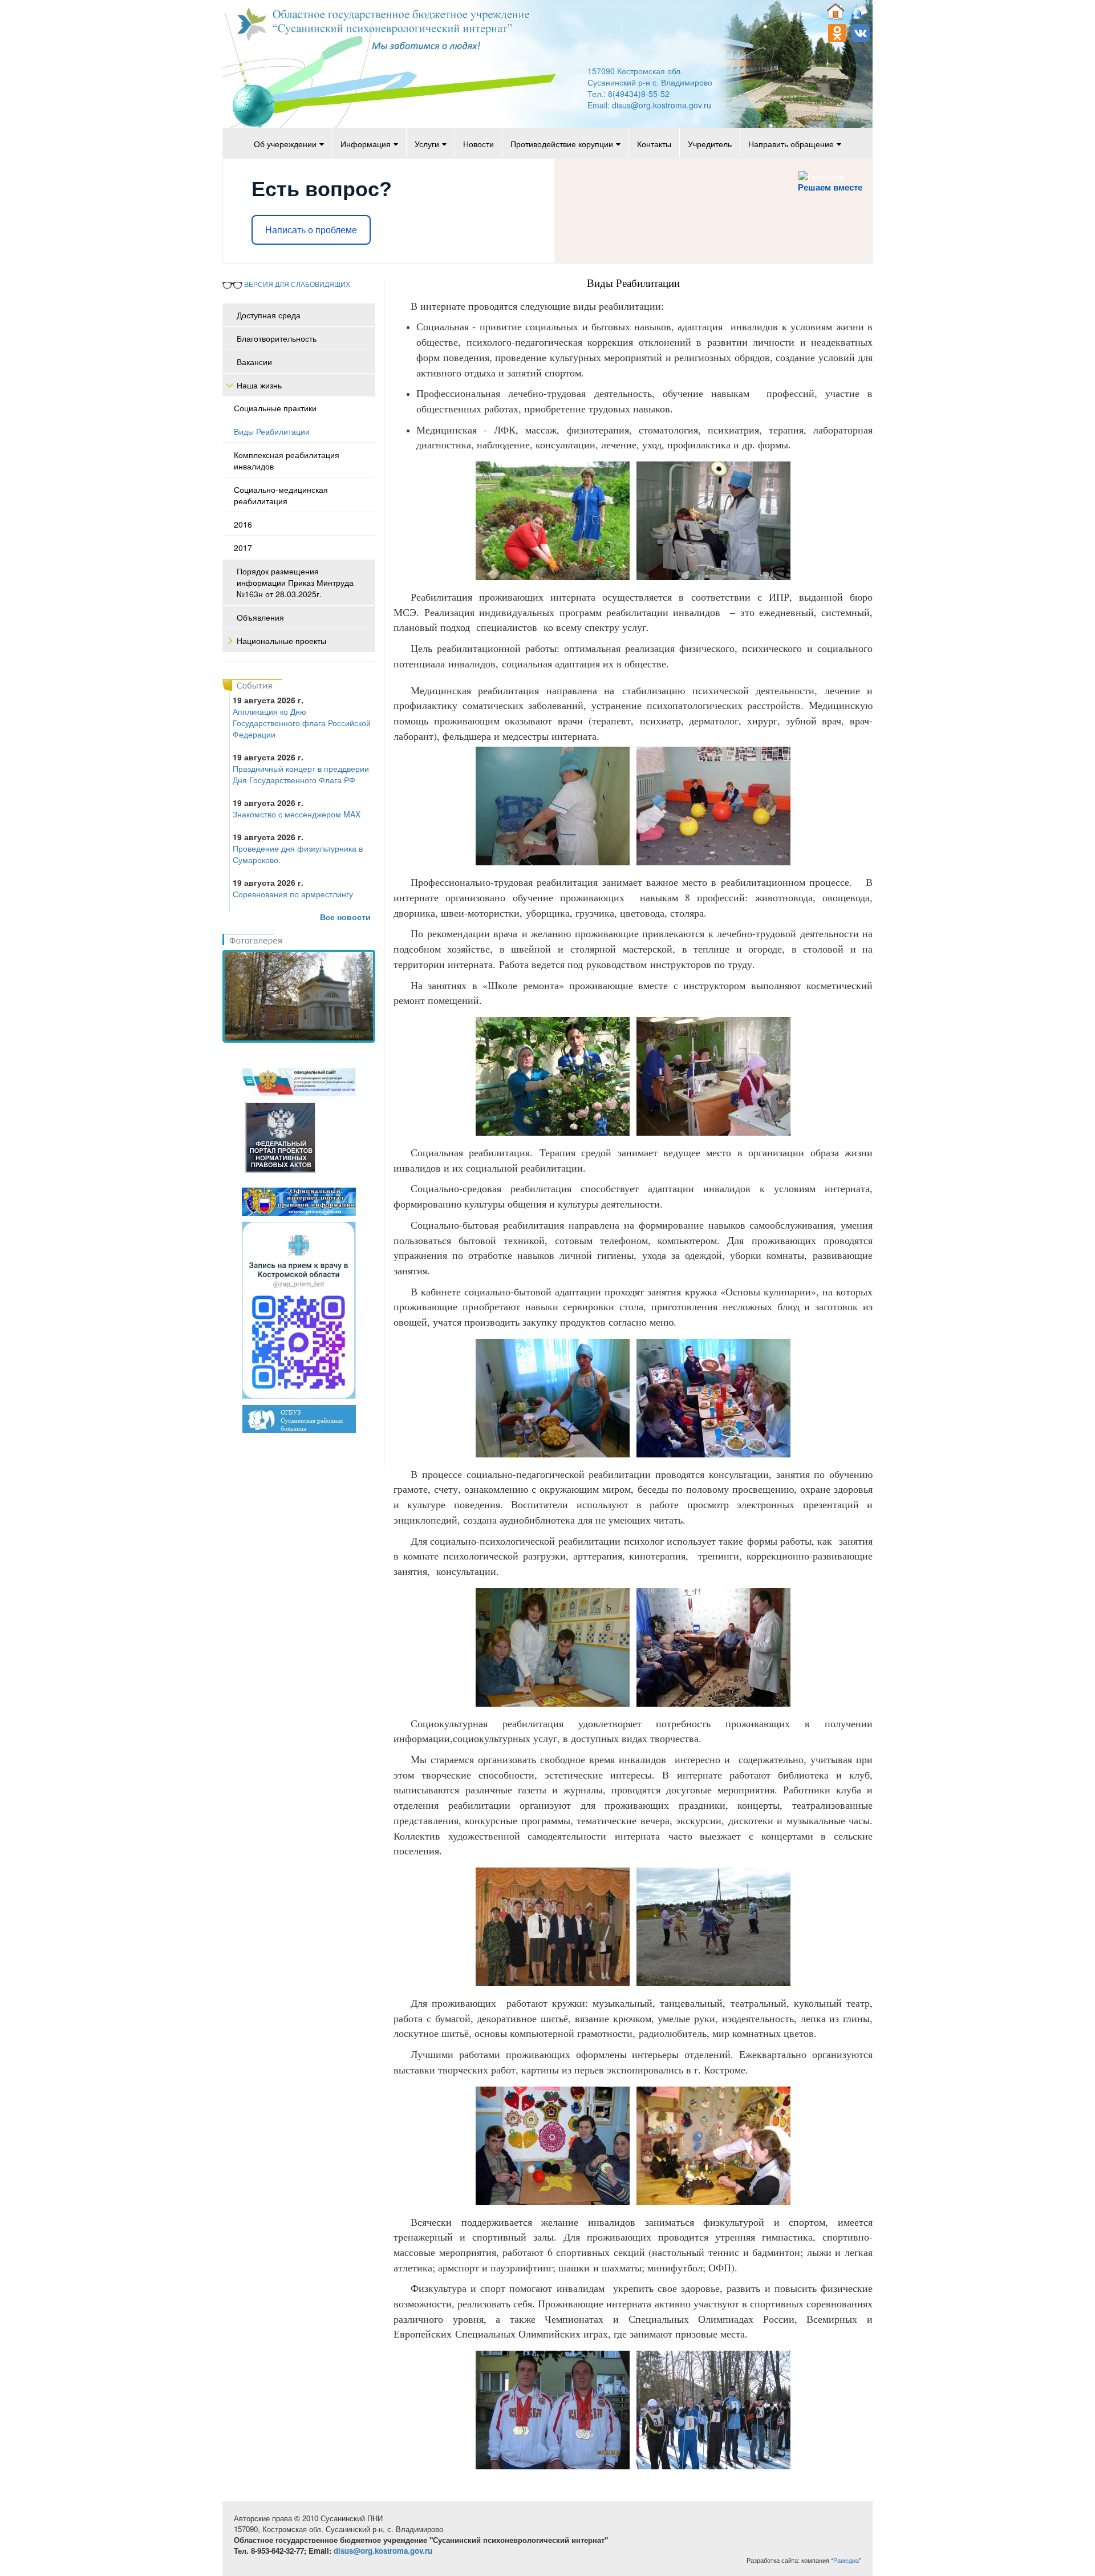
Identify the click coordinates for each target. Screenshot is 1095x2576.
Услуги (427, 144)
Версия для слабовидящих (296, 284)
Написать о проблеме (311, 230)
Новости (478, 144)
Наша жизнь (259, 385)
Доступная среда (269, 315)
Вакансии (254, 362)
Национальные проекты (281, 641)
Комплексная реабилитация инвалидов (287, 460)
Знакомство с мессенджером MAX (297, 814)
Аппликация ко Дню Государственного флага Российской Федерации (302, 723)
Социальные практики (275, 408)
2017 (243, 548)
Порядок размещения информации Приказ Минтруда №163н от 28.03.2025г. (295, 582)
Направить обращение (791, 144)
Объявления (260, 617)
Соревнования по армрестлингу (293, 894)
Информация (366, 144)
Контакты (654, 144)
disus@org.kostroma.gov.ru (662, 105)
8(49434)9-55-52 (639, 94)
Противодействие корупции (562, 144)
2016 (243, 524)
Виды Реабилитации (272, 431)
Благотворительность (277, 338)
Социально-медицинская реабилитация (281, 495)
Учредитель (710, 144)
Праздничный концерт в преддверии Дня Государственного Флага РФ (301, 774)
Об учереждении (285, 144)
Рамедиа (846, 2560)
